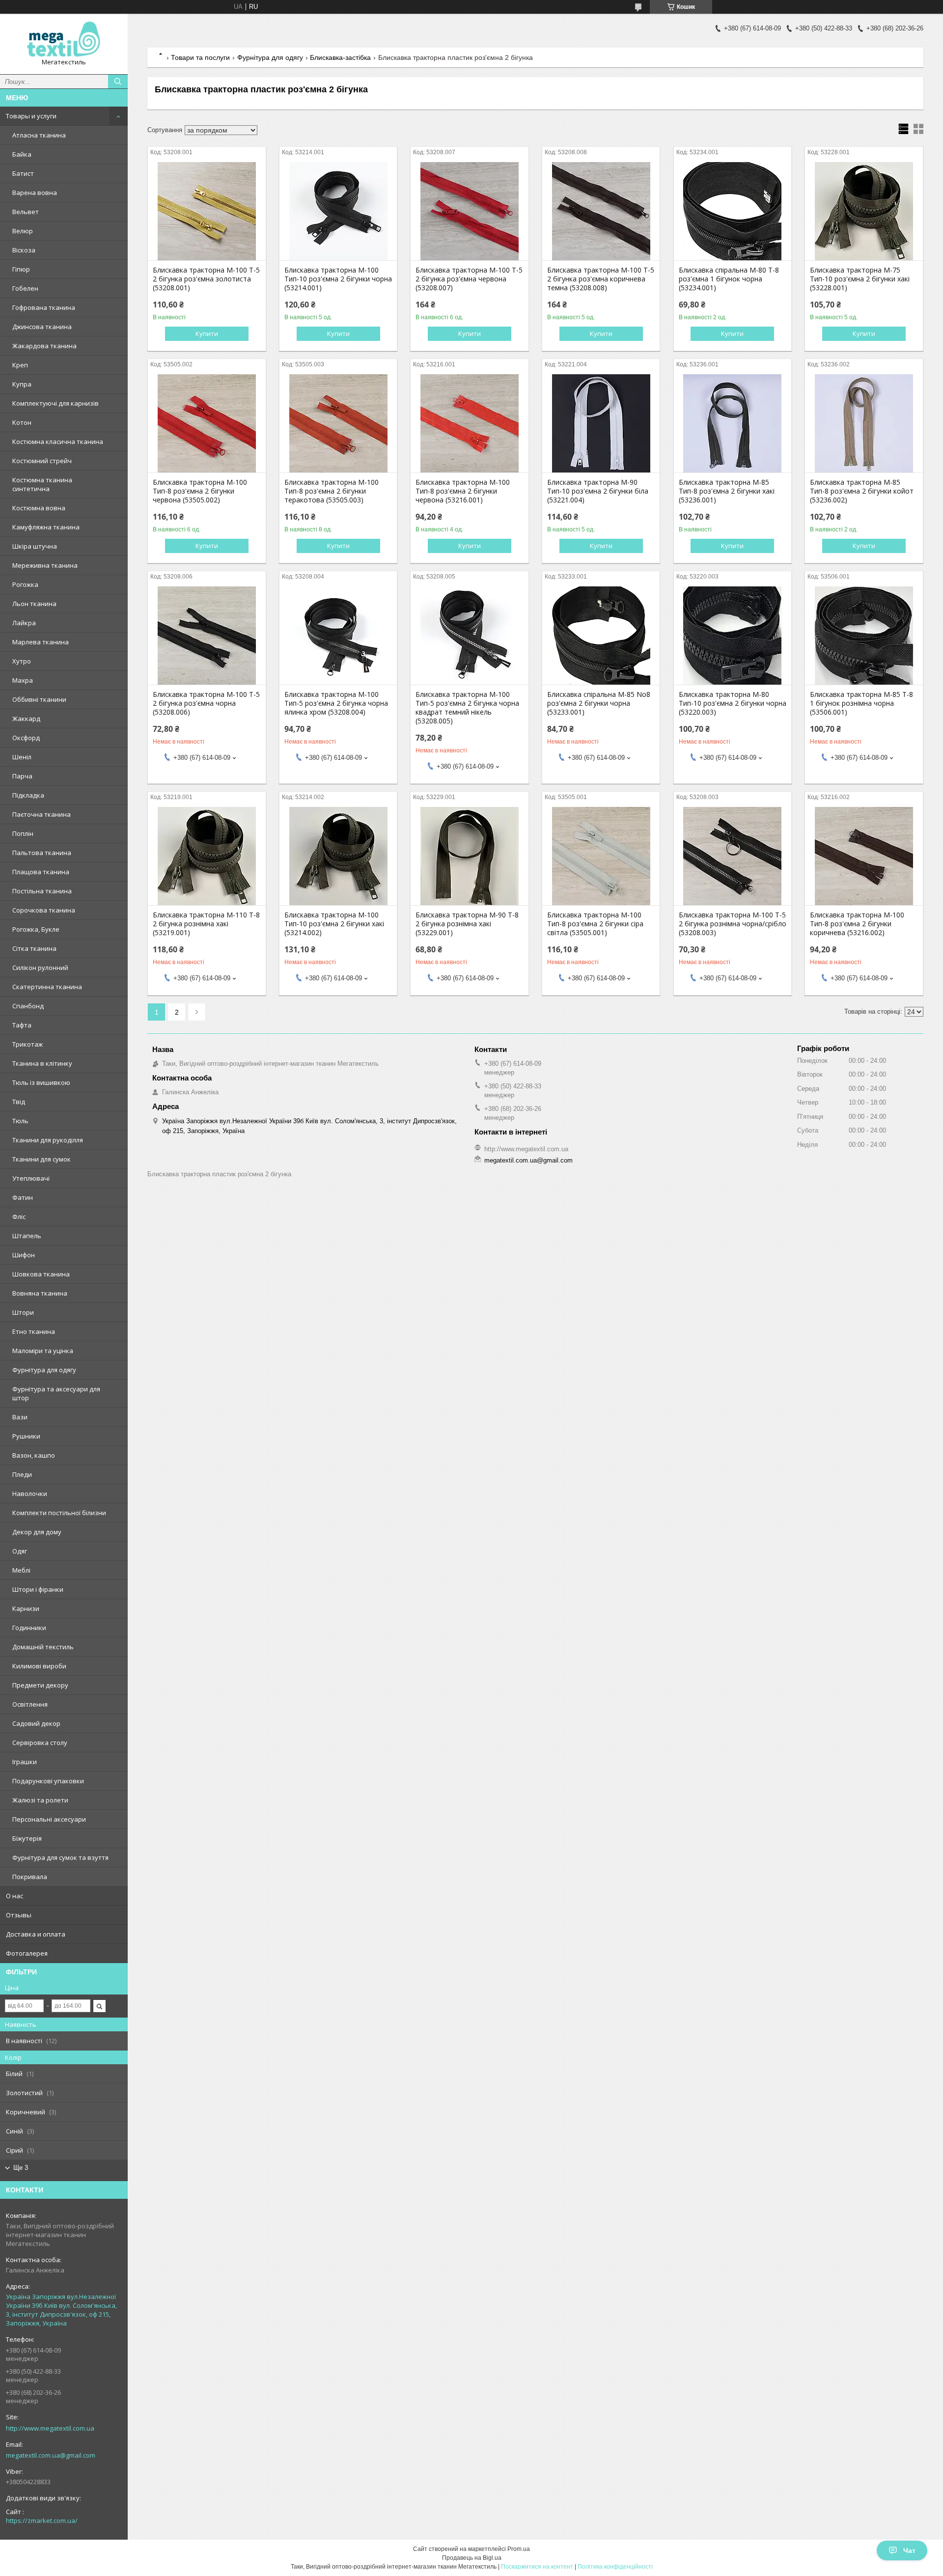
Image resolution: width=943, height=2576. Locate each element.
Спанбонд (28, 1006)
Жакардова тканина (44, 346)
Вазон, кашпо (34, 1455)
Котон (22, 422)
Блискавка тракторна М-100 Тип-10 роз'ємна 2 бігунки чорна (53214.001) (338, 279)
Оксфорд (26, 738)
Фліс (19, 1217)
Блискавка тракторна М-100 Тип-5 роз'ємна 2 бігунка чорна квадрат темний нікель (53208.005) (467, 708)
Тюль (20, 1121)
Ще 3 (21, 2168)
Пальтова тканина (42, 853)
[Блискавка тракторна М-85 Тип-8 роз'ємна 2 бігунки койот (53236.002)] (864, 423)
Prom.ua (519, 2549)
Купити (207, 333)
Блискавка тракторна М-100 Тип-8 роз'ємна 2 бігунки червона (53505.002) (200, 491)
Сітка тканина (34, 948)
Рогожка (25, 584)
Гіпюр (21, 269)
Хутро (22, 661)
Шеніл (22, 757)
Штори (23, 1312)
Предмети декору (40, 1685)
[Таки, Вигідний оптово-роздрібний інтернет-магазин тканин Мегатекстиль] (64, 40)
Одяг (20, 1551)
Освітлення (30, 1704)
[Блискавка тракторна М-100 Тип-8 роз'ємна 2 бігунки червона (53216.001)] (469, 423)
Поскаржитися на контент (537, 2567)
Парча (22, 776)
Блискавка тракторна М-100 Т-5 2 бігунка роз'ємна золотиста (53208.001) (206, 279)
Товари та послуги (200, 57)
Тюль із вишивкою (41, 1082)
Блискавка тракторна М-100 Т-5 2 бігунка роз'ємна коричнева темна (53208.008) (601, 279)
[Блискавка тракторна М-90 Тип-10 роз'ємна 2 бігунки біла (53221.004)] (601, 423)
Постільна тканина (42, 891)
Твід (19, 1102)
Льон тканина (34, 604)
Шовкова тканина (41, 1274)
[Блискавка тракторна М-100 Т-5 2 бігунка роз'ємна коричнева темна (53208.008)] (601, 211)
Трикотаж (28, 1044)
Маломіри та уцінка (43, 1351)
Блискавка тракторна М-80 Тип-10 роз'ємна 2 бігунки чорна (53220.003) (733, 703)
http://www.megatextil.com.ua (50, 2428)
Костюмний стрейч (42, 461)
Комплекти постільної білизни (59, 1513)
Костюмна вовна (39, 508)
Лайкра (24, 623)
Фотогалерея (27, 1953)
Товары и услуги (31, 116)
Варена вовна (35, 193)
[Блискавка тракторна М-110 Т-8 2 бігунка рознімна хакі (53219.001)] (207, 856)
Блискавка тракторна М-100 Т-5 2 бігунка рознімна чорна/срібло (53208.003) (733, 924)
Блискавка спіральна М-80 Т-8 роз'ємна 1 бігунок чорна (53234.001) (729, 279)
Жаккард (26, 719)
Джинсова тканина (42, 327)
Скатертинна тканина (47, 987)
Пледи (22, 1474)
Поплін (23, 833)
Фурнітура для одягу (44, 1370)
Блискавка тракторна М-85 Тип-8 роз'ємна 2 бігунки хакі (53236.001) (727, 491)
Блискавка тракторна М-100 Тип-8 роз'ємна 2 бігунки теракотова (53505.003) (332, 491)
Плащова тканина (41, 872)
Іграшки (25, 1762)
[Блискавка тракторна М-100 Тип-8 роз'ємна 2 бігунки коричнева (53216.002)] (864, 856)
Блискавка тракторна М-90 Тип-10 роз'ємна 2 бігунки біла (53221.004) (598, 491)
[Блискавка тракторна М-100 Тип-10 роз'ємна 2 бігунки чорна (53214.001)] (338, 211)
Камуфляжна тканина (46, 527)
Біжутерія (27, 1838)
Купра (22, 384)
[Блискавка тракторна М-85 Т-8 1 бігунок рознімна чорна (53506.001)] (864, 636)
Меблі (21, 1570)
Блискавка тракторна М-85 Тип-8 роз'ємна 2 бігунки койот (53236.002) (862, 491)
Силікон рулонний (40, 968)
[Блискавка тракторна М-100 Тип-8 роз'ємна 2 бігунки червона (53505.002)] (207, 423)
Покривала (30, 1877)
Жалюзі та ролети (40, 1800)
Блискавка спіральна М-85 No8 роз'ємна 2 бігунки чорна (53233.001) (599, 703)
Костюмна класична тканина (58, 442)
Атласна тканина (39, 135)
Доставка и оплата (36, 1934)
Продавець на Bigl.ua (472, 2558)
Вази (20, 1417)
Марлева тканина (41, 642)
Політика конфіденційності (615, 2567)
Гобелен (25, 288)
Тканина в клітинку (42, 1063)
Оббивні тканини (39, 699)
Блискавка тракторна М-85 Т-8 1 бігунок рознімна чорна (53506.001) (861, 703)
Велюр (23, 231)
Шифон (24, 1255)
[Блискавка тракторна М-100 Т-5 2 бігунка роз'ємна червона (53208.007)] (469, 211)
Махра (23, 680)
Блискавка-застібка (340, 57)
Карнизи (26, 1608)
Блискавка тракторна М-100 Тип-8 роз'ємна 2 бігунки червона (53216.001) (463, 491)
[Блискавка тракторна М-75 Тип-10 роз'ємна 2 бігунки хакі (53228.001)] (864, 211)
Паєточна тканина (42, 814)
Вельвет (26, 212)
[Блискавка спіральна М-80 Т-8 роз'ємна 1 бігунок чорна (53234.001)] (733, 211)
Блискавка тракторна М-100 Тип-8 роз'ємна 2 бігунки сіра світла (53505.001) (595, 924)
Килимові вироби (39, 1666)
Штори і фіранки (38, 1589)
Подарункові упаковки (48, 1781)
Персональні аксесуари (49, 1819)
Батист (23, 173)
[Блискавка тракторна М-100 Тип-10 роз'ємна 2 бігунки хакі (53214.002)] (338, 856)
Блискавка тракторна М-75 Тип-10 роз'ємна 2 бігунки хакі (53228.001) (860, 279)
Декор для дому (37, 1532)
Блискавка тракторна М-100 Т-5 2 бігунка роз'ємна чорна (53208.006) (206, 703)
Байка (22, 154)
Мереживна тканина (45, 565)
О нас (14, 1896)
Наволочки (30, 1494)
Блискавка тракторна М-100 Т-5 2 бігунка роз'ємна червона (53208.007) (469, 279)
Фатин (23, 1197)
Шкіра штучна (35, 546)
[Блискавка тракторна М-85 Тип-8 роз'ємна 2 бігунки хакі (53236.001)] (733, 423)
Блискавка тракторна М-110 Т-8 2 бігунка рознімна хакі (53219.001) (206, 924)
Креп (20, 365)
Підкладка (28, 795)
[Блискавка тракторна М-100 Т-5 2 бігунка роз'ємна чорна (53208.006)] (207, 636)
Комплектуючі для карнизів (55, 403)
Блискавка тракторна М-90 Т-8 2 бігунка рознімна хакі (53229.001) (467, 924)
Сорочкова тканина (44, 910)
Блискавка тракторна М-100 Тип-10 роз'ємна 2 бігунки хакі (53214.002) (334, 924)
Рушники (26, 1436)
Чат (909, 2550)
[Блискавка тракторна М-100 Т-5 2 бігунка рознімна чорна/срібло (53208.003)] (733, 856)
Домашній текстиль (43, 1647)
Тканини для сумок (42, 1159)
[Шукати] (118, 82)
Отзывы (19, 1915)
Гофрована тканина (44, 307)
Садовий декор (36, 1723)
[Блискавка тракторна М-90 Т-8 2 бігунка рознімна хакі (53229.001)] (469, 856)
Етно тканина (34, 1331)
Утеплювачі (31, 1178)
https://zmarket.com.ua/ (42, 2521)
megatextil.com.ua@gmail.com (51, 2455)
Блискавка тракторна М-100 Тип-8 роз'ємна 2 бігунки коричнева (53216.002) (857, 924)
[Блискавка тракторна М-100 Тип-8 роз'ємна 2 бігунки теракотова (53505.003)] (338, 423)
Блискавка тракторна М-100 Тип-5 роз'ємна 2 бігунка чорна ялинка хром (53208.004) (336, 703)
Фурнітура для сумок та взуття (60, 1857)
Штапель (27, 1236)
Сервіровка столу (40, 1743)
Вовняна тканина (40, 1293)
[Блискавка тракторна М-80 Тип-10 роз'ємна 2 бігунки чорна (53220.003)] (733, 636)
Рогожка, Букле (36, 929)
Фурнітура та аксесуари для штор (56, 1393)
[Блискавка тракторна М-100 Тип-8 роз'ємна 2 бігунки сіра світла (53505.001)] (601, 856)
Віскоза (24, 250)
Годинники (29, 1628)
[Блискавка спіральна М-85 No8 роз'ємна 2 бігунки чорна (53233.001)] (601, 636)
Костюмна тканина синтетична (42, 484)
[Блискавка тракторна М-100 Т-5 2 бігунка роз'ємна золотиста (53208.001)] (207, 211)
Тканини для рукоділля (48, 1140)
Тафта (22, 1025)
